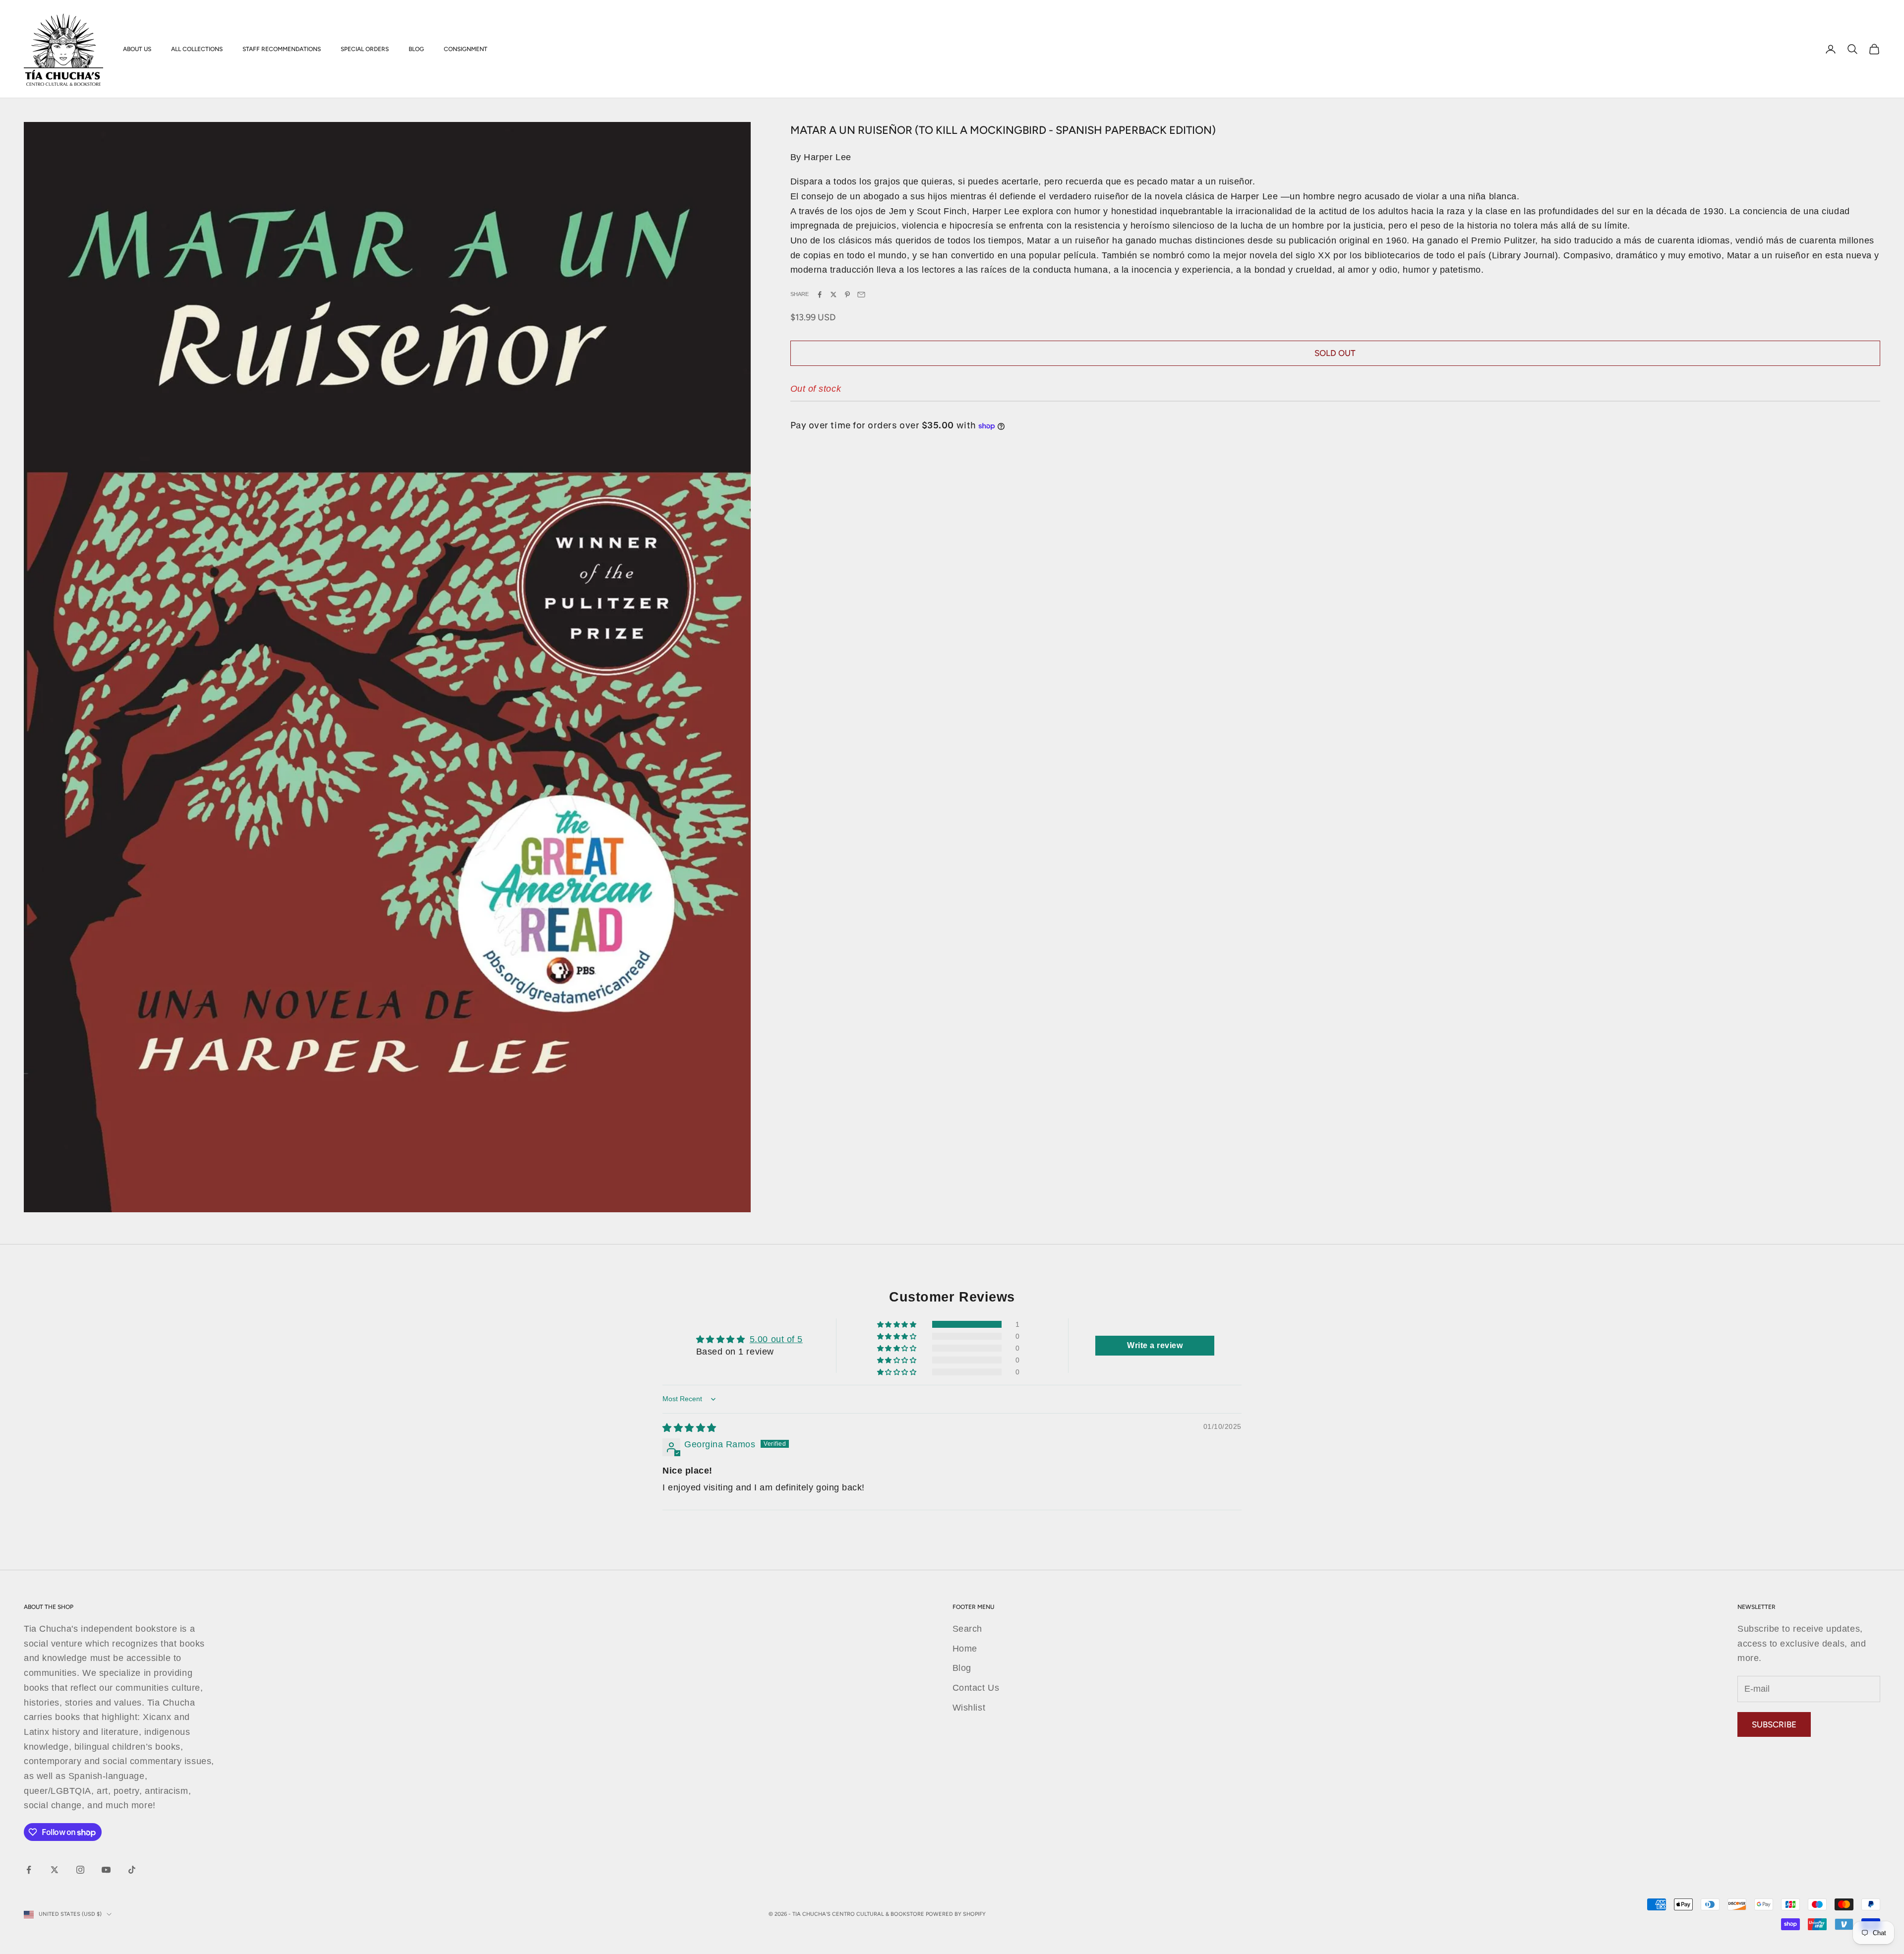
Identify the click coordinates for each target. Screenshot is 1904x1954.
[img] (689, 1428)
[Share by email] (861, 295)
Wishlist (969, 1708)
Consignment (466, 49)
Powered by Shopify (956, 1914)
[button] (898, 1324)
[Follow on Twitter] (55, 1870)
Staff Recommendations (282, 49)
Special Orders (365, 49)
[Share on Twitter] (833, 295)
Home (965, 1649)
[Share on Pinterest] (847, 295)
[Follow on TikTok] (132, 1870)
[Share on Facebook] (820, 295)
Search (967, 1629)
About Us (137, 49)
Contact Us (976, 1688)
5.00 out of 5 (776, 1339)
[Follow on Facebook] (29, 1870)
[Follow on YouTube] (106, 1870)
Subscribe (1774, 1724)
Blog (416, 49)
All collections (197, 49)
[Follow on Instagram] (80, 1870)
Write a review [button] (1155, 1345)
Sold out (1335, 354)
